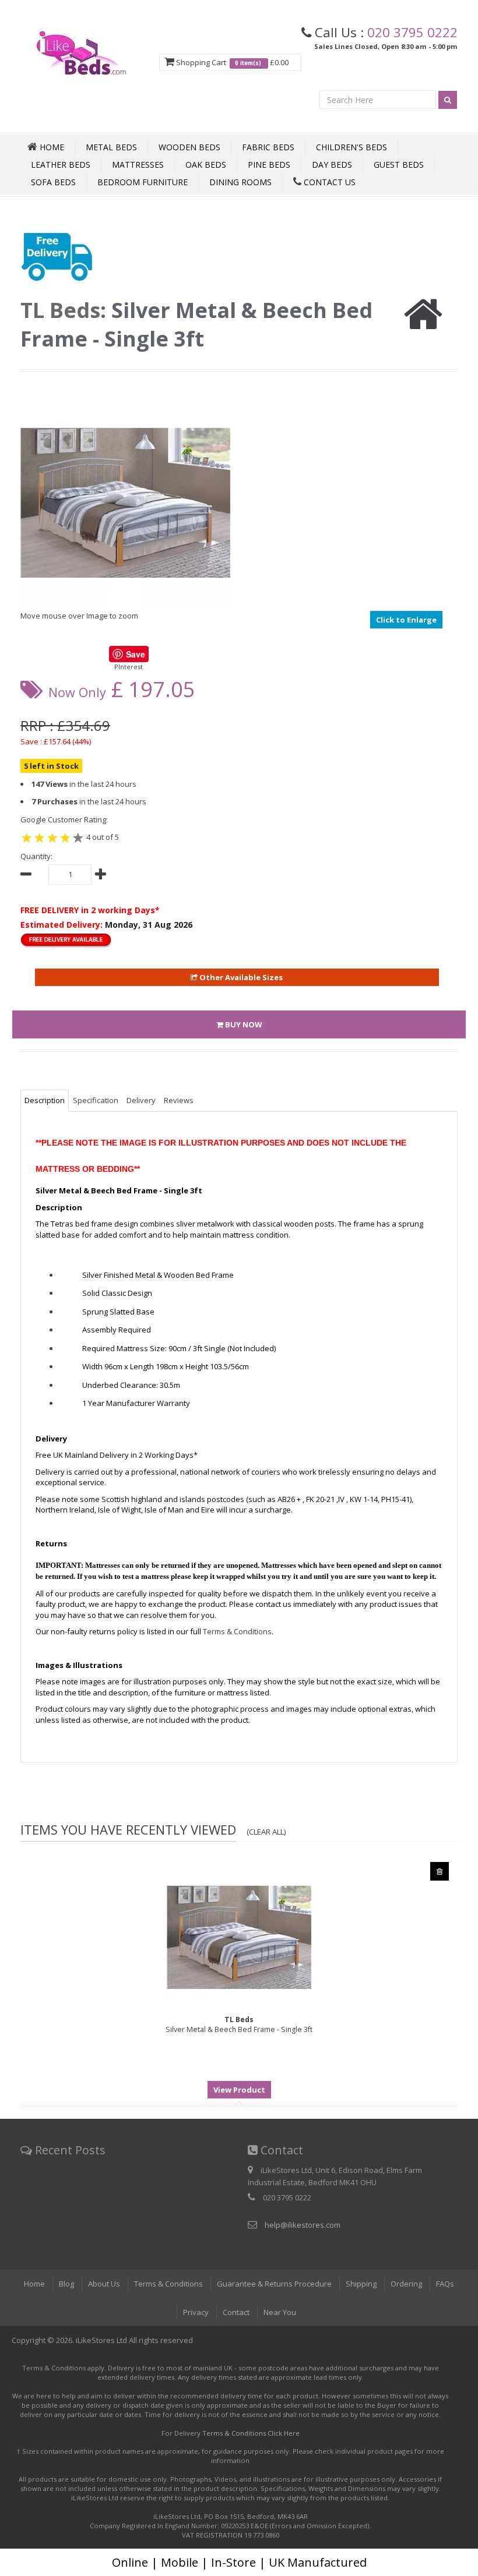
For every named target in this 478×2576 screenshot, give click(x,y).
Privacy (196, 2312)
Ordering (406, 2284)
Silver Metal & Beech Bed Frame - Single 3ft (239, 2024)
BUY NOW (243, 1024)
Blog (66, 2284)
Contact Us (328, 182)
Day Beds (332, 165)
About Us (104, 2284)
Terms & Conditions (168, 2284)
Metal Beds (111, 147)
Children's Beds (352, 147)
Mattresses (138, 165)
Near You (280, 2312)
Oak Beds (206, 165)
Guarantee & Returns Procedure (274, 2284)
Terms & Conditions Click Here (251, 2433)
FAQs (445, 2284)
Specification (96, 1100)
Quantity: (36, 856)
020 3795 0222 (412, 32)
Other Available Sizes (240, 977)
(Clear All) (266, 1832)
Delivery (141, 1100)
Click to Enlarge (406, 620)
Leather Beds (61, 165)
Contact (236, 2312)
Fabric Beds (268, 147)
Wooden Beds (189, 147)
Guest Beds (399, 165)
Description (45, 1100)
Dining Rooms (240, 182)
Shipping (361, 2284)
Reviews (179, 1100)
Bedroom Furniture (143, 182)
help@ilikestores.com (303, 2225)
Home (34, 2284)
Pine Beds (269, 165)
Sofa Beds (53, 182)
